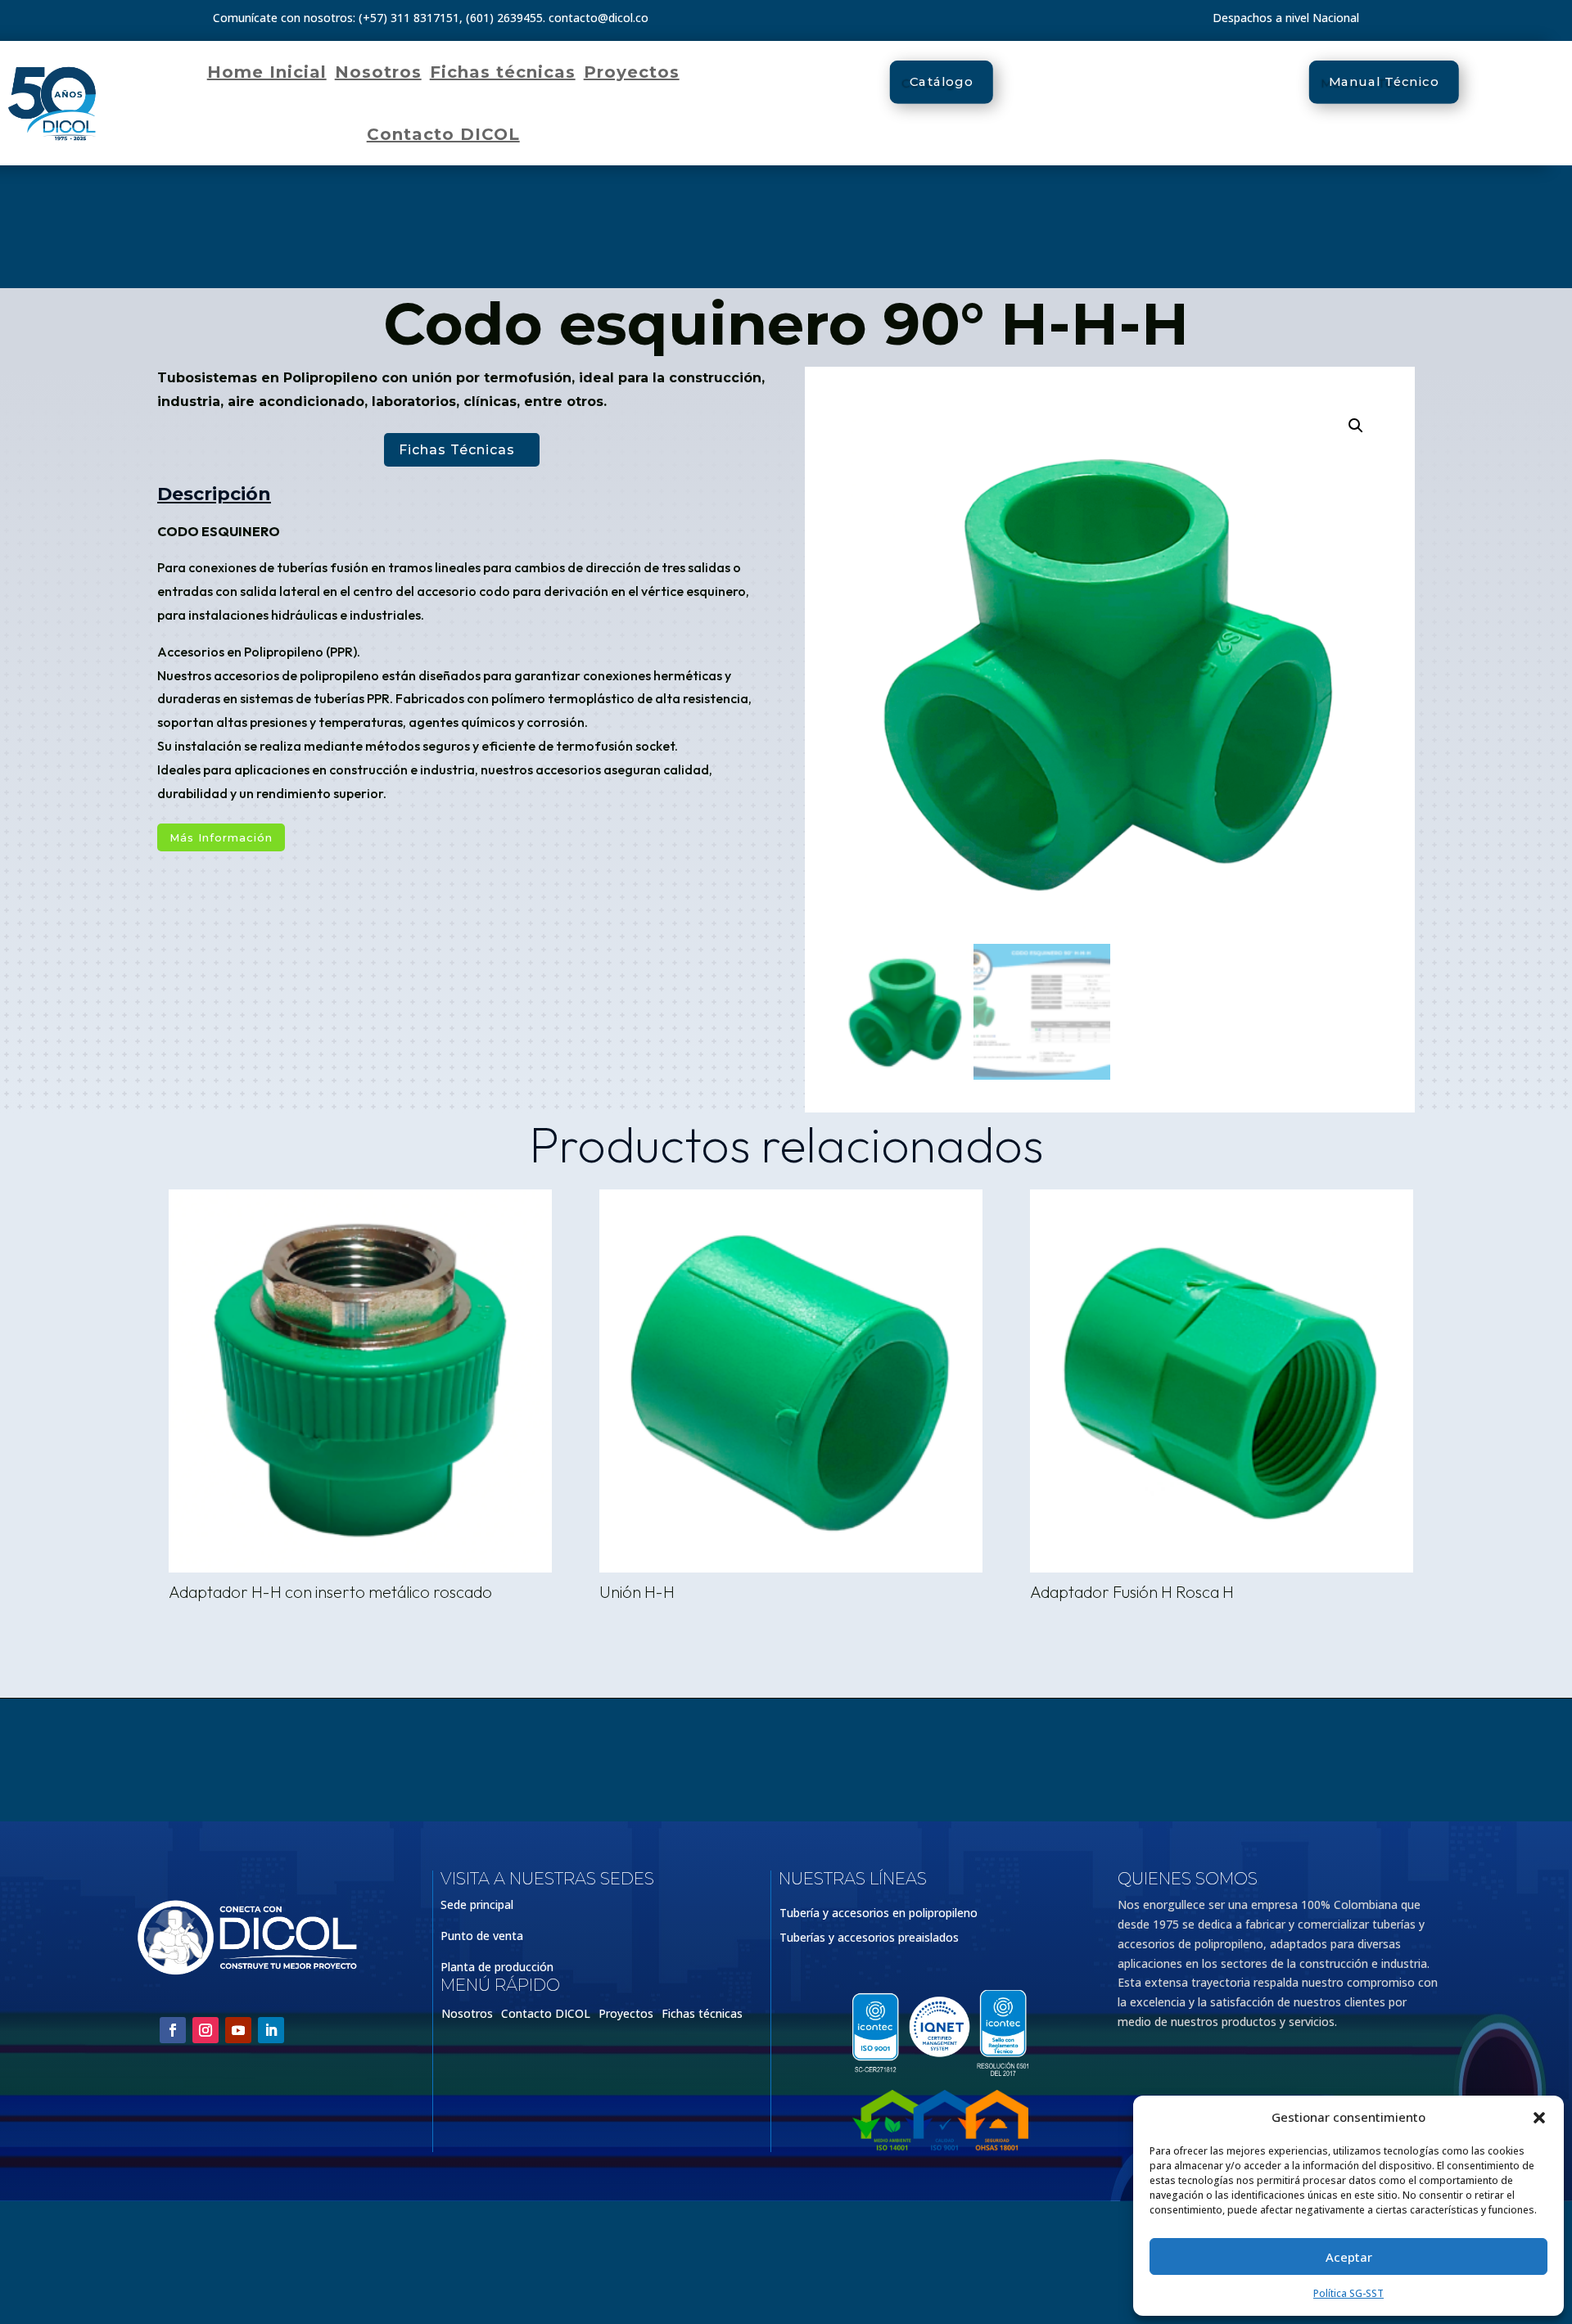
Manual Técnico (1384, 82)
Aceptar (1349, 2257)
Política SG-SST (1348, 2293)
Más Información (221, 837)
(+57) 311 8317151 (409, 18)
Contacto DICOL (443, 134)
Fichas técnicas (503, 72)
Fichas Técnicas (457, 450)
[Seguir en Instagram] (206, 2030)
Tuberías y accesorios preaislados (869, 1938)
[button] (1539, 2118)
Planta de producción (497, 1967)
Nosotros (378, 72)
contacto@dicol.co (599, 18)
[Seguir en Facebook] (173, 2030)
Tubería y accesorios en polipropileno (879, 1914)
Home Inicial (267, 72)
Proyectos (632, 72)
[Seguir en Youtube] (238, 2030)
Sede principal (477, 1904)
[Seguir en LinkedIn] (271, 2030)
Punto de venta (482, 1936)
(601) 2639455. (506, 18)
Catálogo (942, 82)
